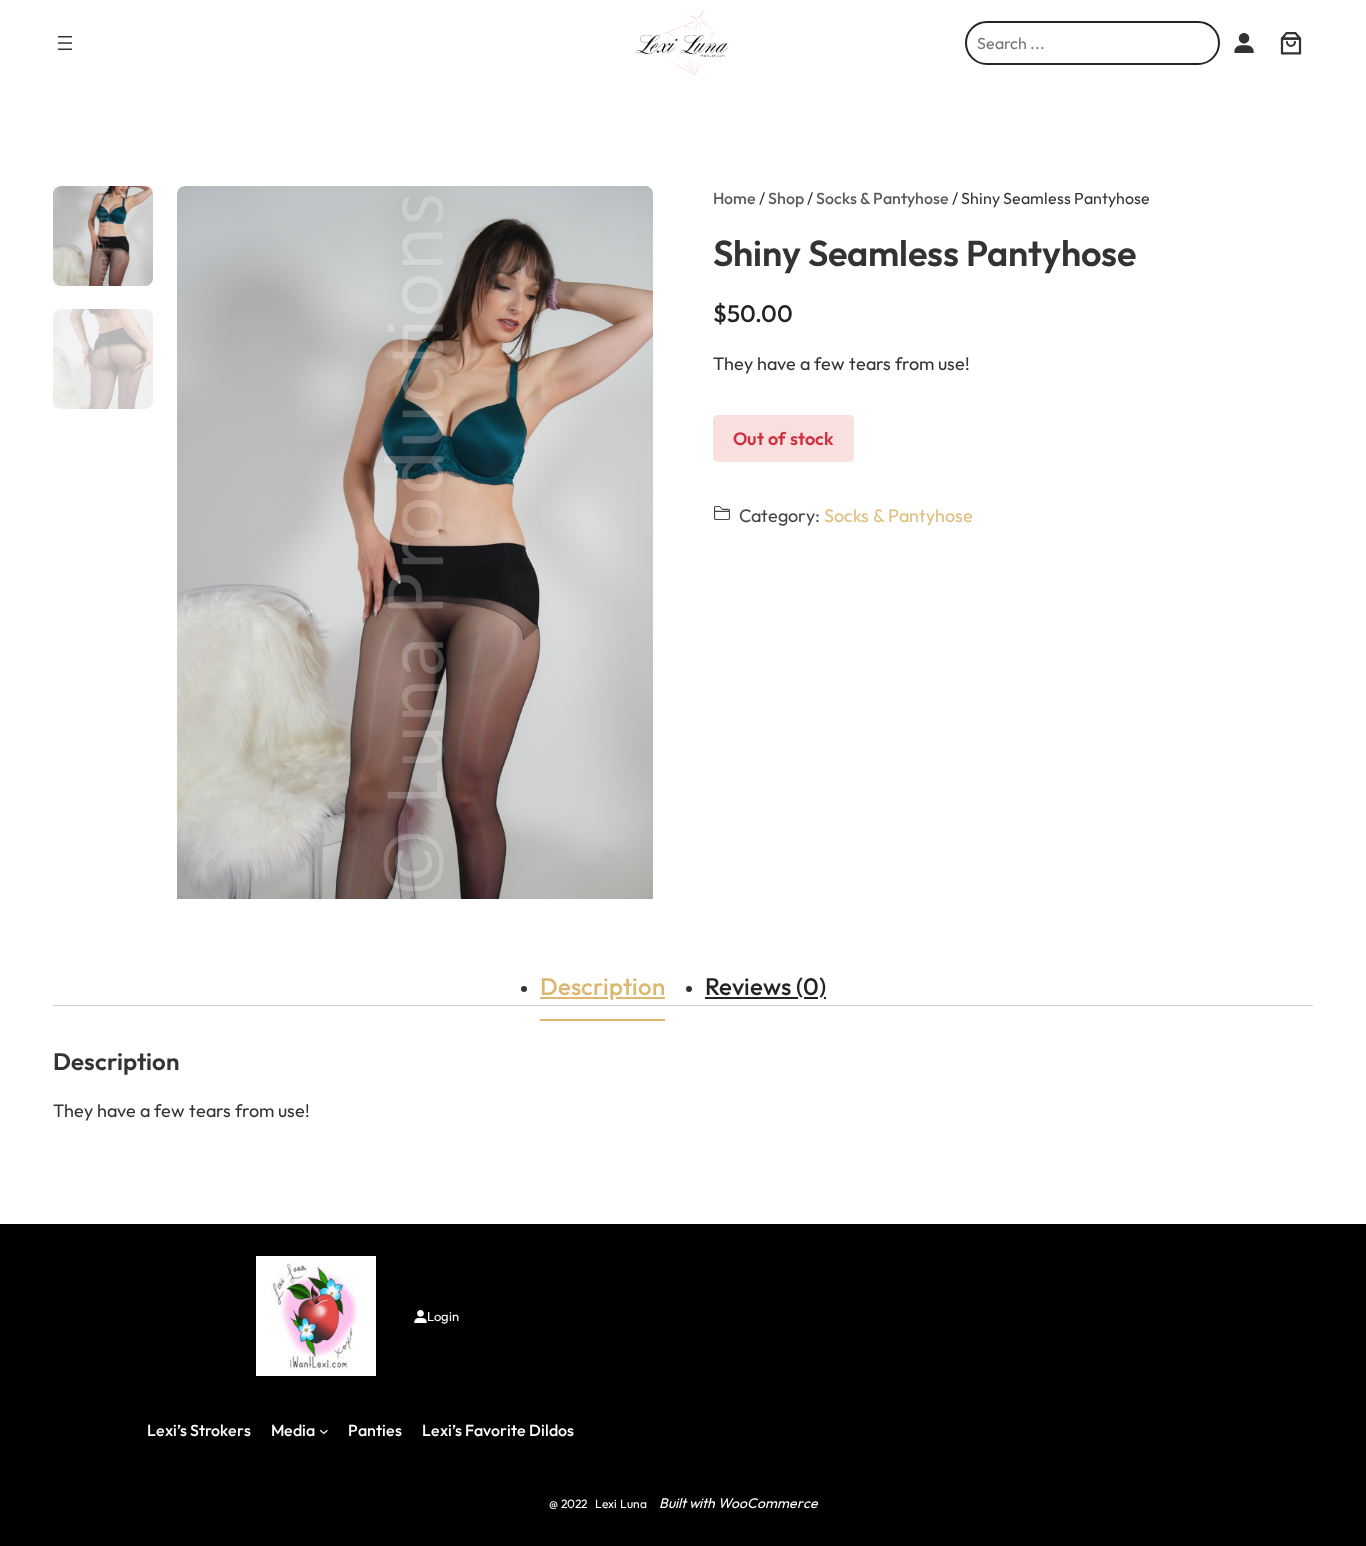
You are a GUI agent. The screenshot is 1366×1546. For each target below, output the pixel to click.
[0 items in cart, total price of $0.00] (1290, 43)
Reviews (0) (765, 986)
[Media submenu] (324, 1431)
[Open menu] (65, 43)
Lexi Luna (621, 1503)
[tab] (602, 986)
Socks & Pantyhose (882, 198)
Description (602, 986)
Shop (786, 198)
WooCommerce (768, 1503)
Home (734, 198)
